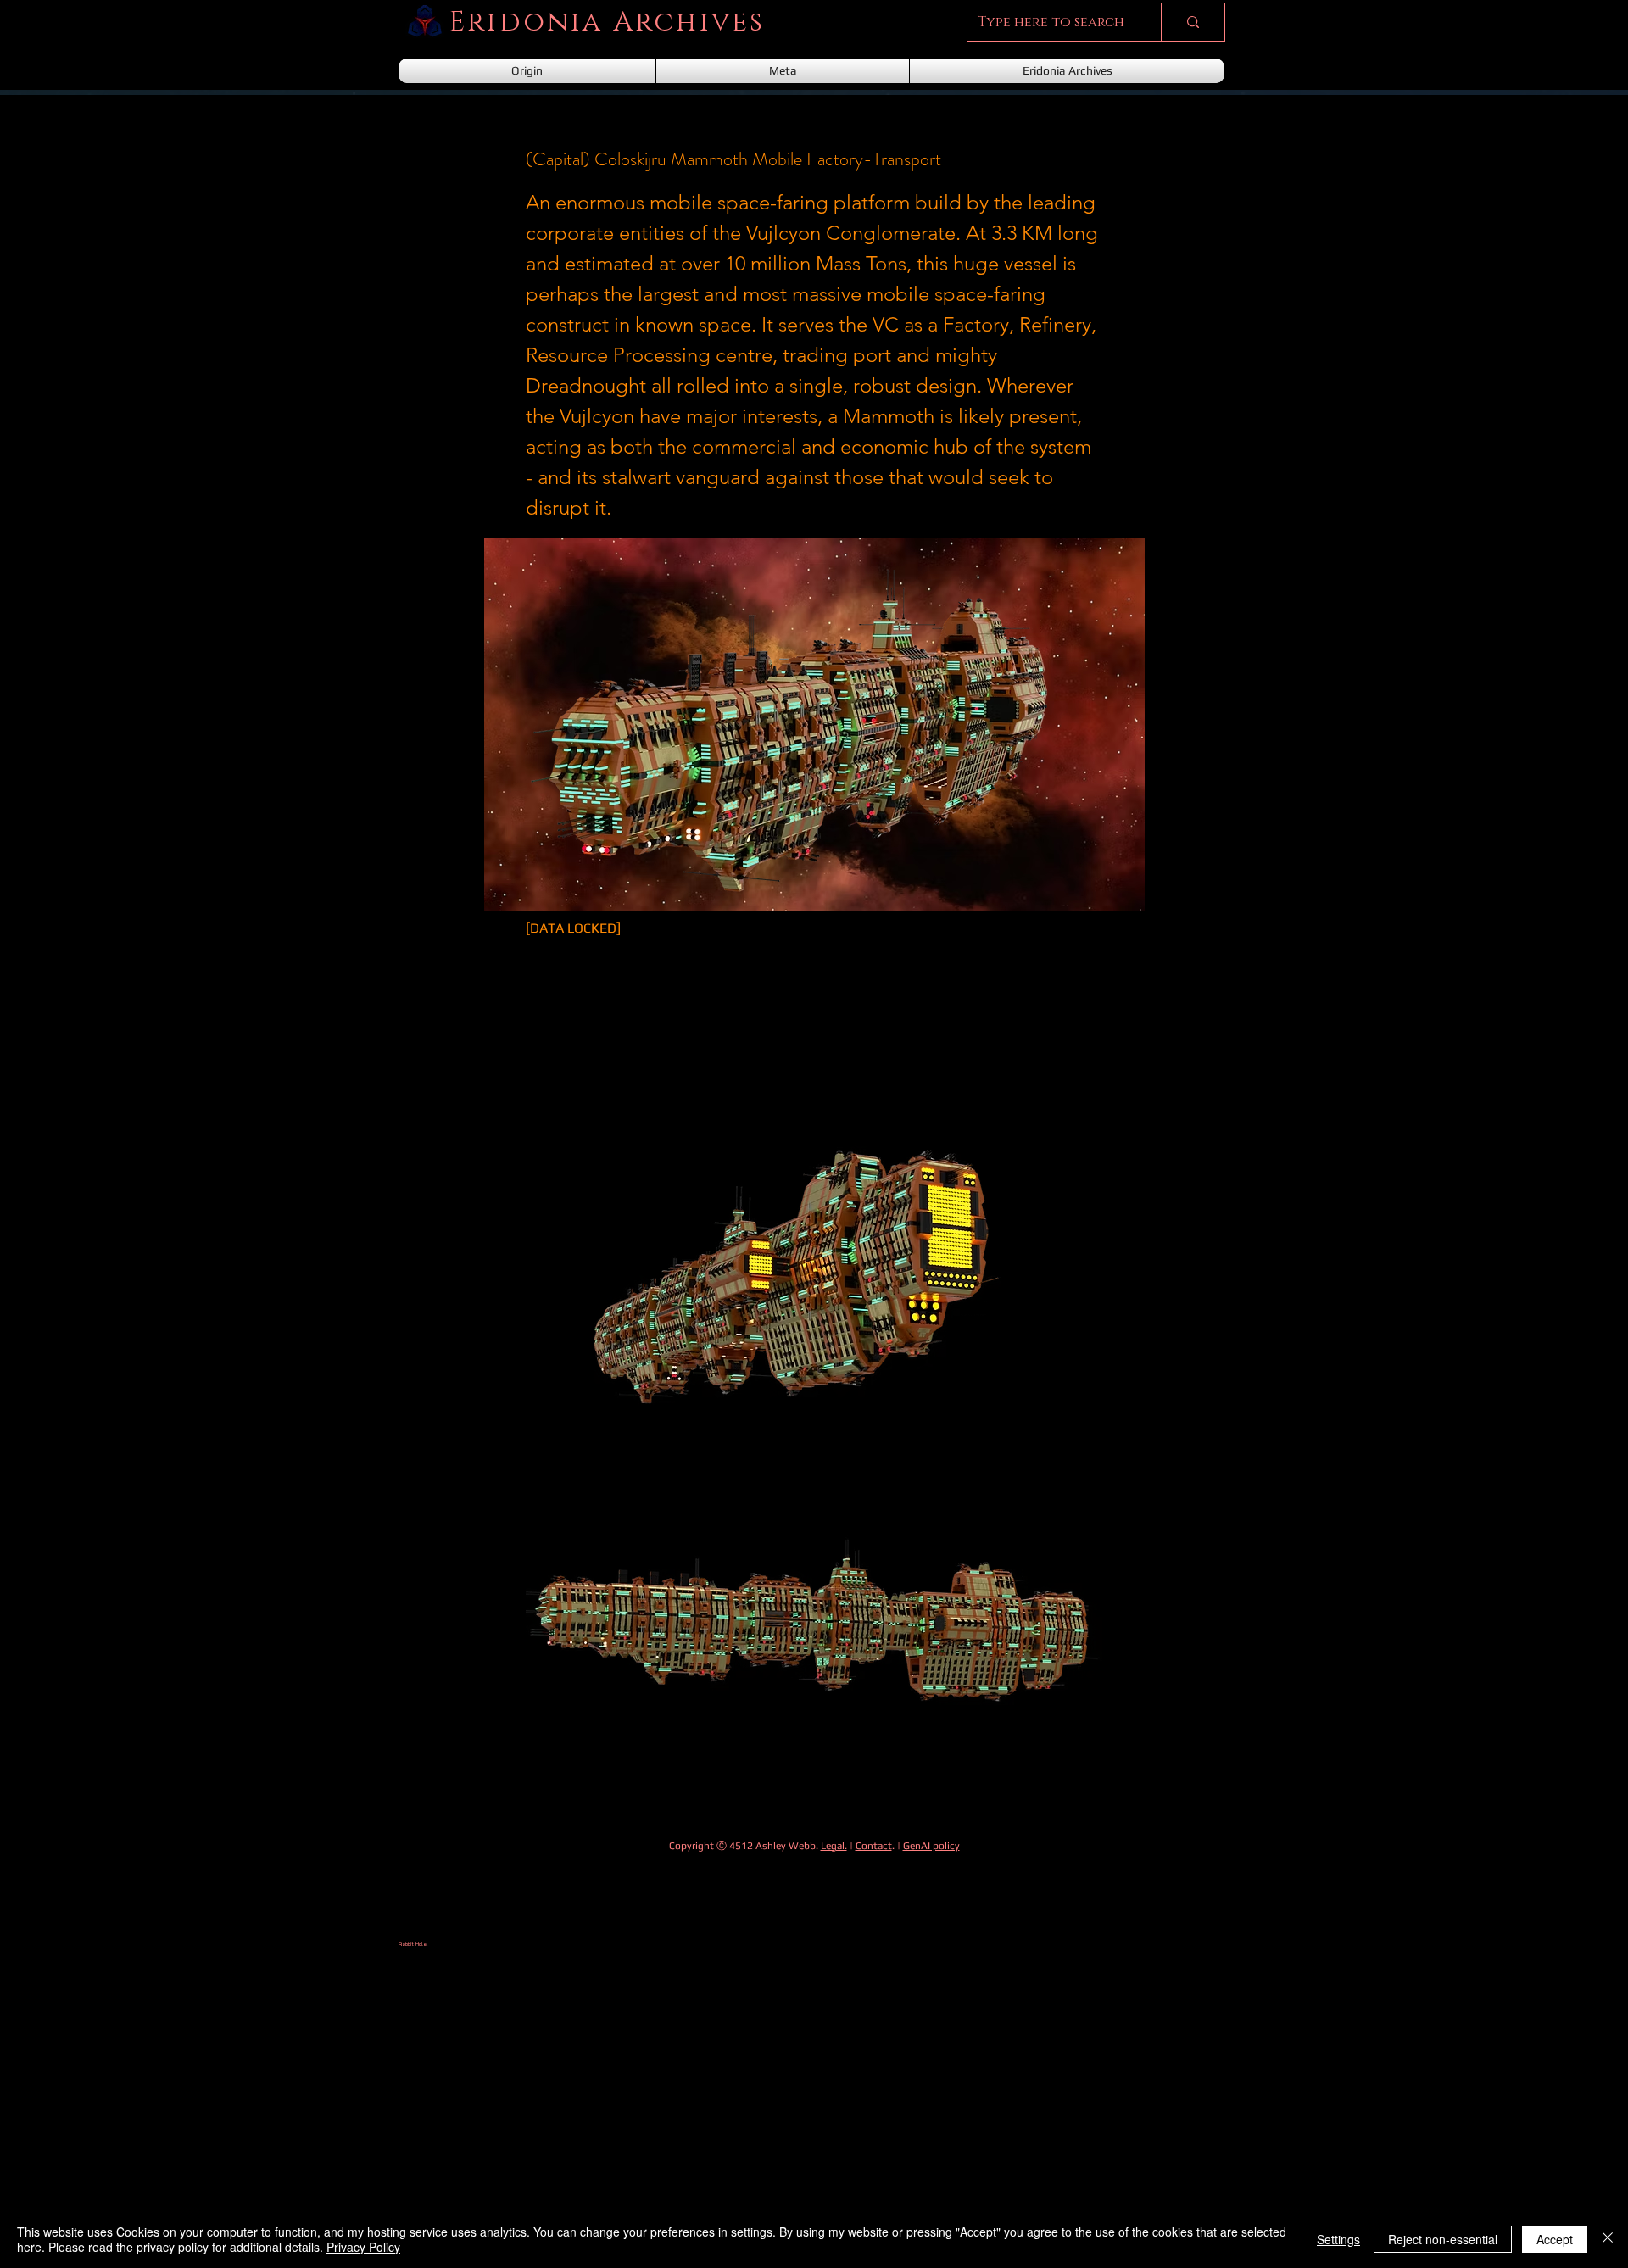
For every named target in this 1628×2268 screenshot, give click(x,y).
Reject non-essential (1443, 2239)
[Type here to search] (1193, 22)
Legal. (834, 1846)
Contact (874, 1846)
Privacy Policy (363, 2247)
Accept (1555, 2239)
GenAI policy (931, 1846)
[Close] (1608, 2239)
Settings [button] (1338, 2239)
